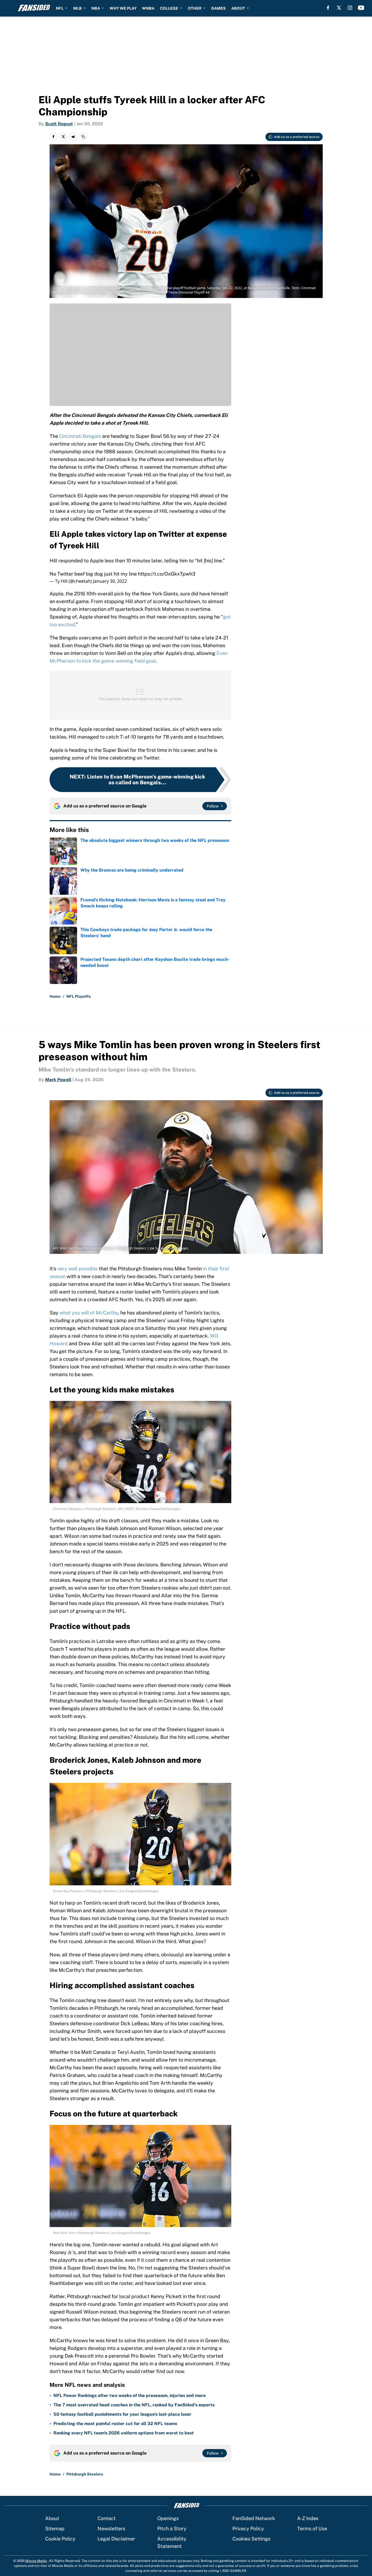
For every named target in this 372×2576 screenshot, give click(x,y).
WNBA (148, 8)
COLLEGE (169, 8)
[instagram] (350, 8)
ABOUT (238, 8)
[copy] (83, 137)
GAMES (218, 8)
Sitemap (55, 2528)
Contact (107, 2518)
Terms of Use (312, 2528)
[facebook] (328, 8)
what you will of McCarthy (89, 1313)
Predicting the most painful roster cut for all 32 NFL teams (115, 2424)
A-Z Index (308, 2518)
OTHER (195, 8)
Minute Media (36, 2561)
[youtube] (361, 8)
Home (55, 996)
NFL (60, 8)
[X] (339, 8)
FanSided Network (254, 2518)
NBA (96, 8)
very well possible (78, 1269)
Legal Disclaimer (116, 2539)
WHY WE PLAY (123, 8)
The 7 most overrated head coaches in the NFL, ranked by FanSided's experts (134, 2405)
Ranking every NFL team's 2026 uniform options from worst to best (124, 2433)
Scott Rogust (59, 124)
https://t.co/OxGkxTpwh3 (167, 574)
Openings (168, 2518)
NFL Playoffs (78, 996)
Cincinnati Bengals (80, 436)
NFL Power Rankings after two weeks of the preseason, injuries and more (130, 2395)
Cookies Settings (251, 2539)
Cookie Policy (60, 2539)
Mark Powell (58, 1080)
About (52, 2518)
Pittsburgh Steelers (85, 2474)
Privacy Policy (248, 2528)
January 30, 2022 (110, 581)
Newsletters (111, 2528)
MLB (78, 8)
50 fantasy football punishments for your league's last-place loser (122, 2414)
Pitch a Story (172, 2528)
